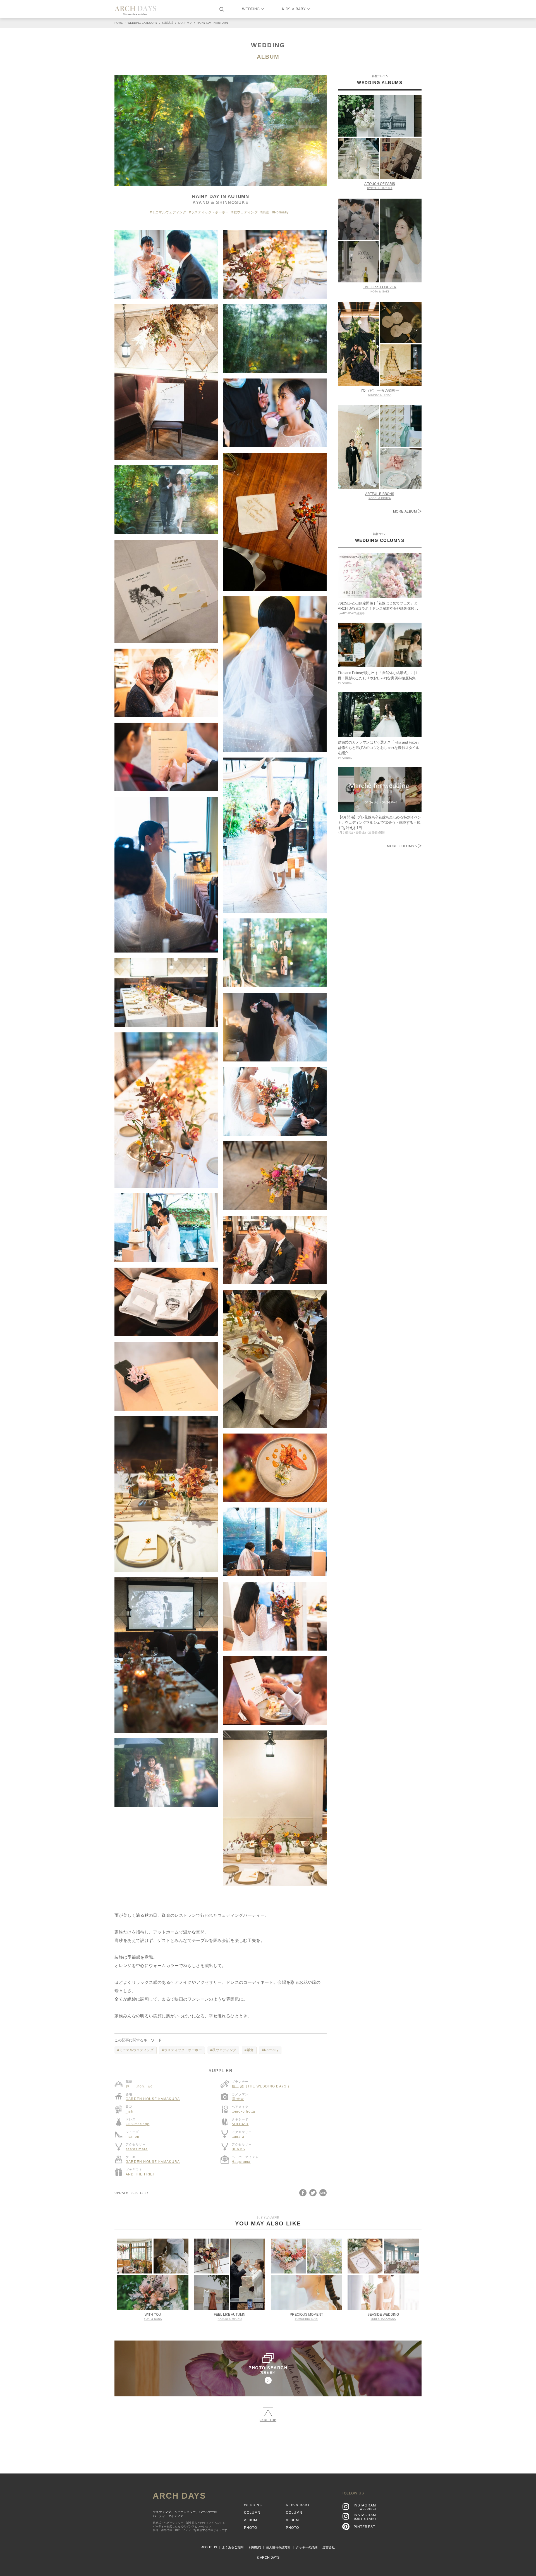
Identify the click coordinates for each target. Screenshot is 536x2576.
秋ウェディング (246, 212)
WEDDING (251, 9)
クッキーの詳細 (307, 2547)
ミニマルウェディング (169, 212)
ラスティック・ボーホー (210, 212)
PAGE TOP (268, 2420)
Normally (281, 212)
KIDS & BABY (294, 9)
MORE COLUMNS (402, 846)
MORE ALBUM (406, 511)
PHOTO (251, 2528)
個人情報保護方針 (278, 2547)
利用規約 (255, 2547)
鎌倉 (266, 212)
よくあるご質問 (233, 2547)
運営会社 (329, 2547)
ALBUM (268, 57)
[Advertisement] (268, 2445)
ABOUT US (209, 2547)
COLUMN (252, 2513)
